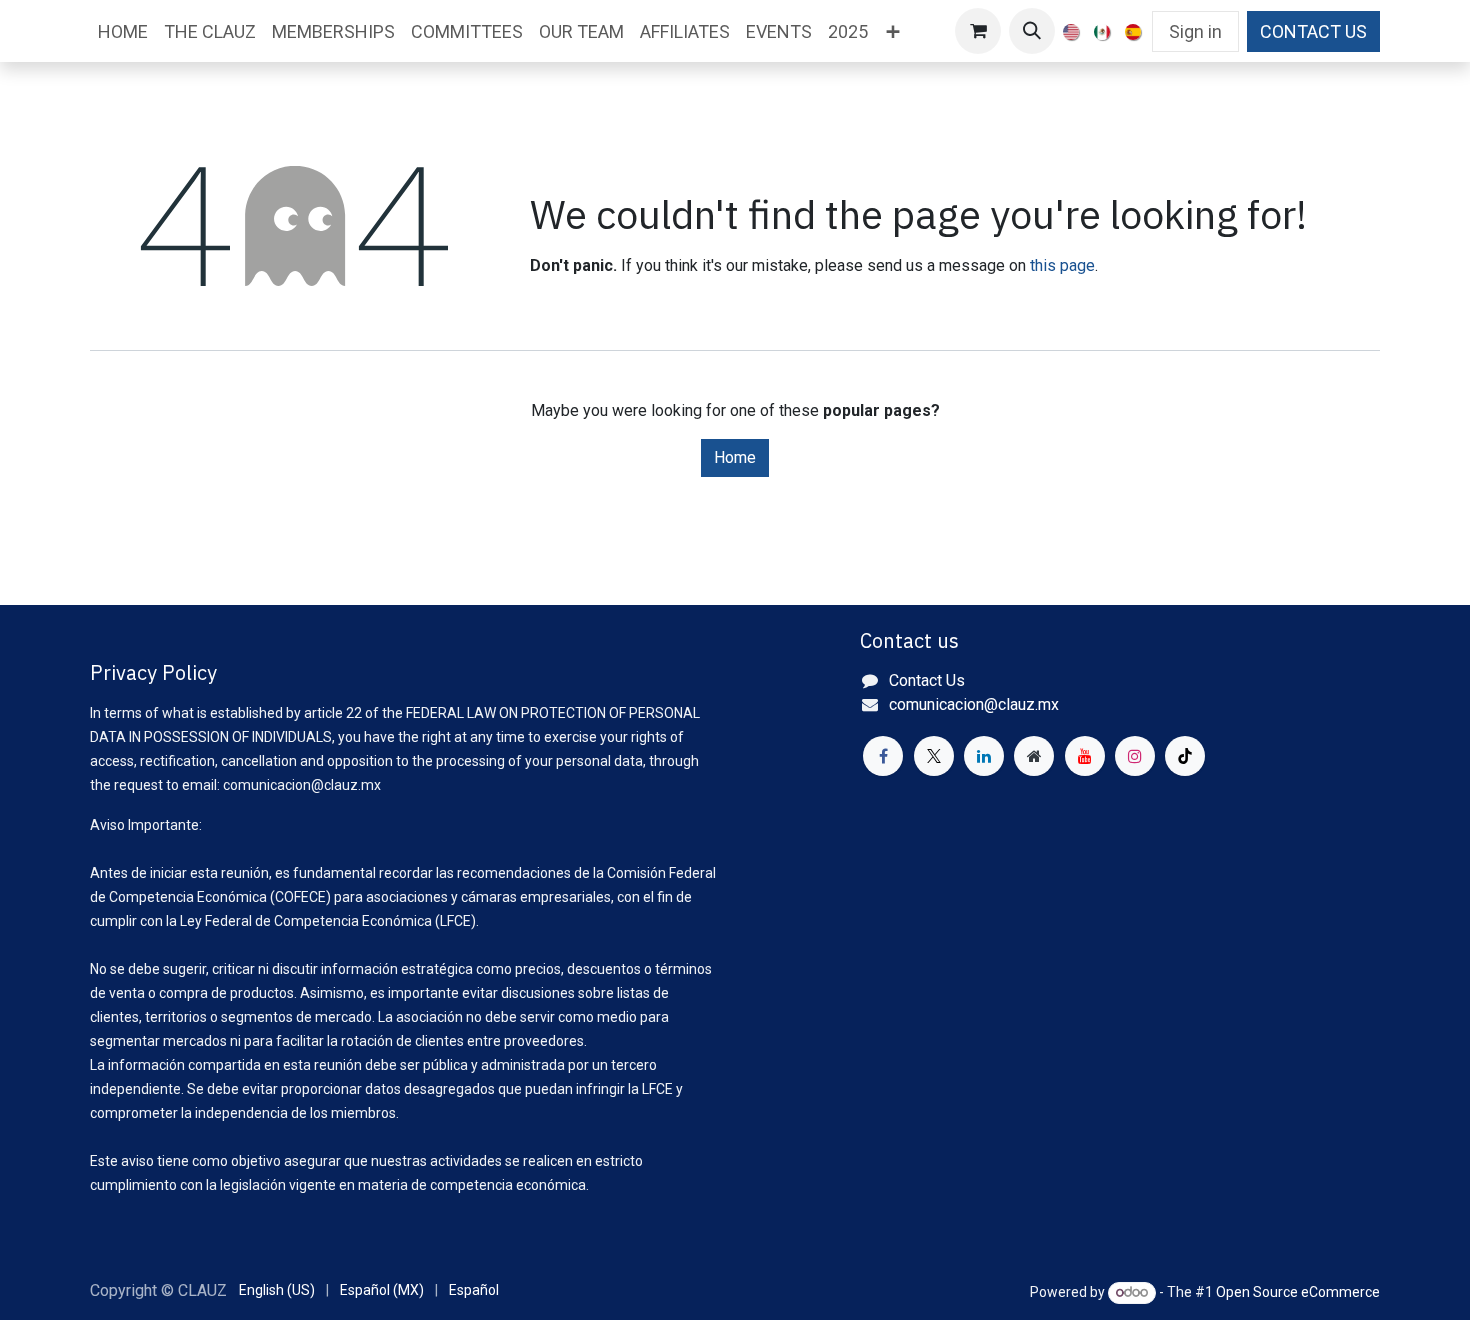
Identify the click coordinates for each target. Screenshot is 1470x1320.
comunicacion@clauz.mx (974, 704)
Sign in (1195, 31)
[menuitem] (123, 31)
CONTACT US (1313, 31)
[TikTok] (1185, 756)
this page (1062, 265)
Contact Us (927, 680)
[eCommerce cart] (978, 31)
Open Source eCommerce (1298, 1292)
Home (735, 457)
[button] (1032, 31)
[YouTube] (1085, 756)
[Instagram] (1135, 756)
